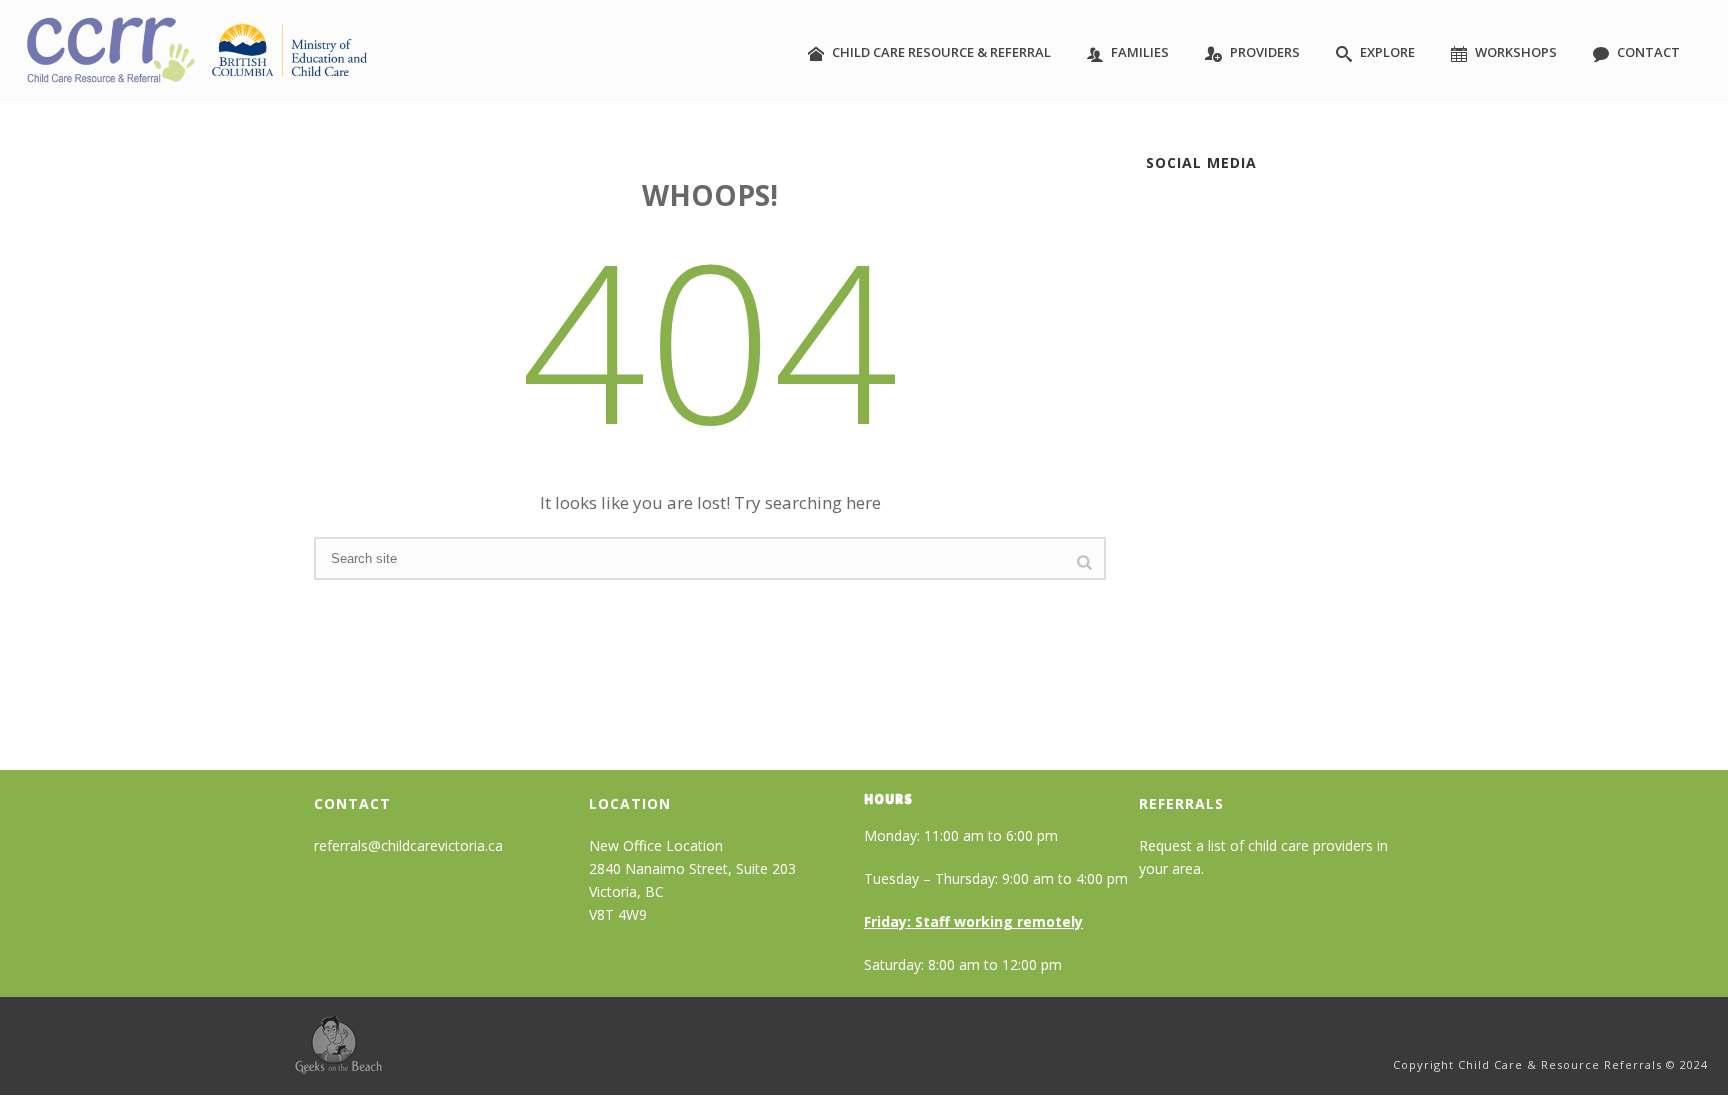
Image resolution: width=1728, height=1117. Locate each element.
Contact (1648, 52)
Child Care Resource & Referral (941, 52)
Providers (1265, 52)
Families (1140, 52)
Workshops (1516, 52)
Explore (1387, 52)
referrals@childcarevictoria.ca (408, 845)
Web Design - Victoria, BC (338, 1045)
